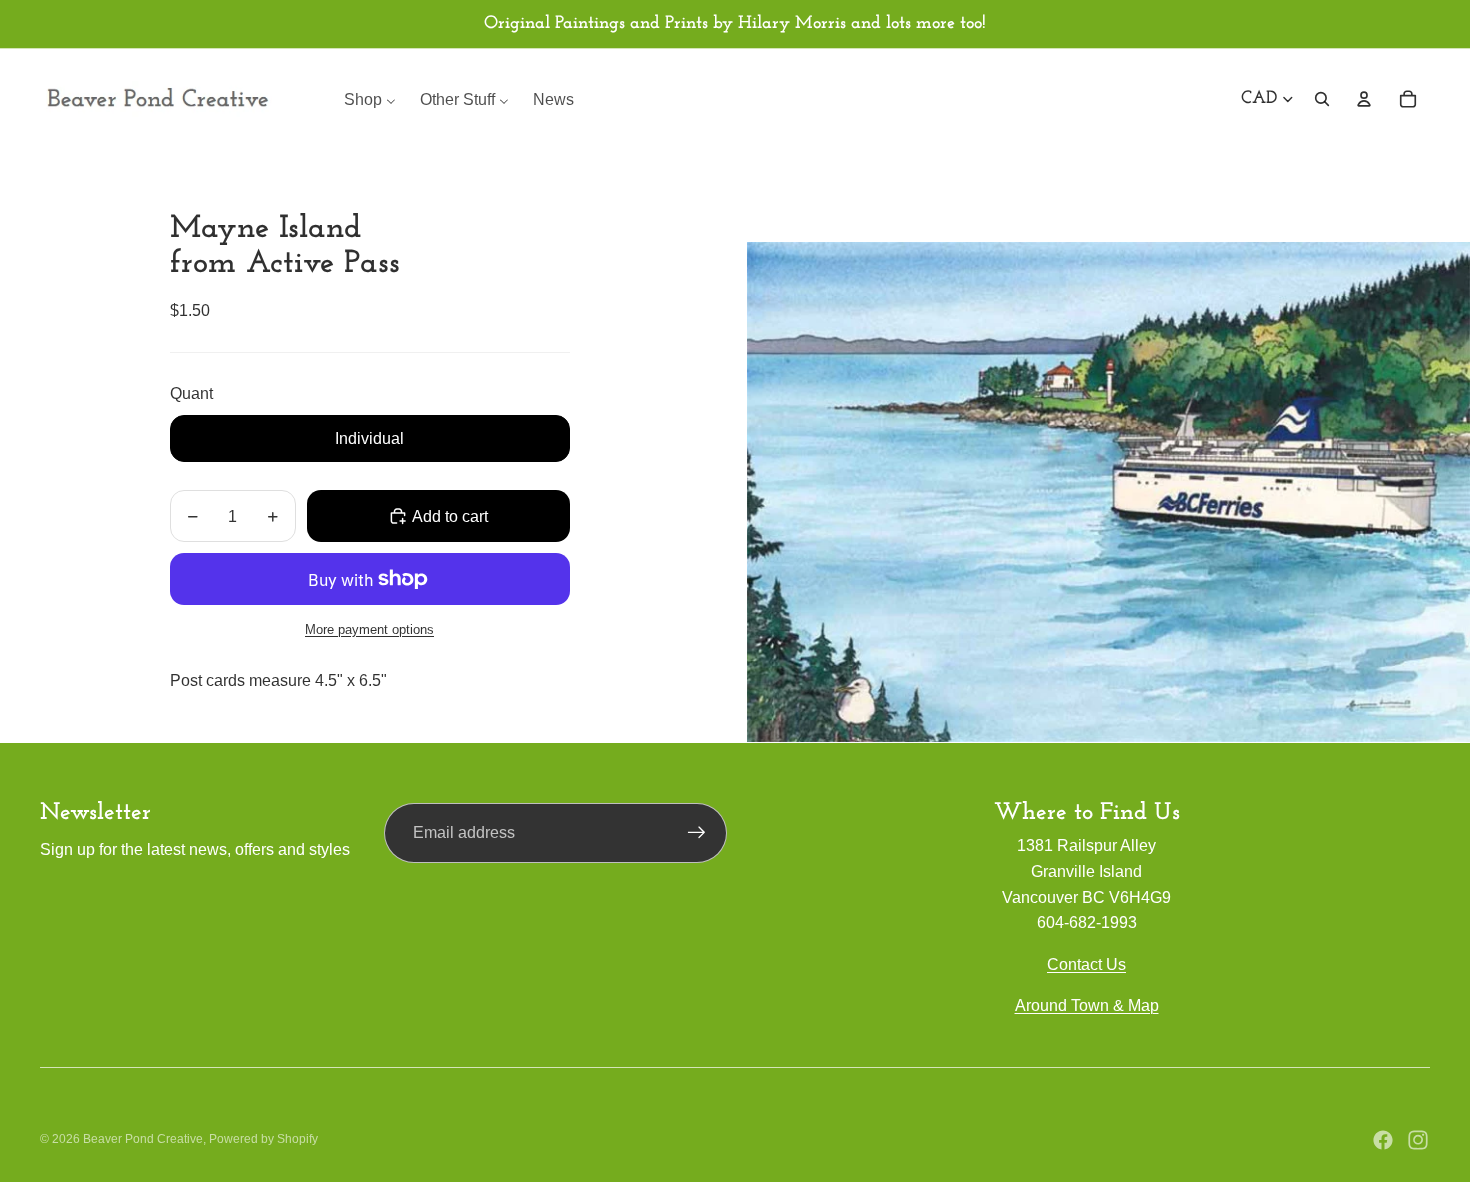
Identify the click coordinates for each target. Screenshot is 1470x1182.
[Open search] (1322, 99)
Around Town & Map (1087, 1005)
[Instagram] (1418, 1140)
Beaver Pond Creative (143, 1139)
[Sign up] (697, 833)
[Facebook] (1383, 1140)
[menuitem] (370, 99)
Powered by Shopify (263, 1139)
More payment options (369, 629)
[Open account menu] (1364, 99)
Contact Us (1086, 964)
